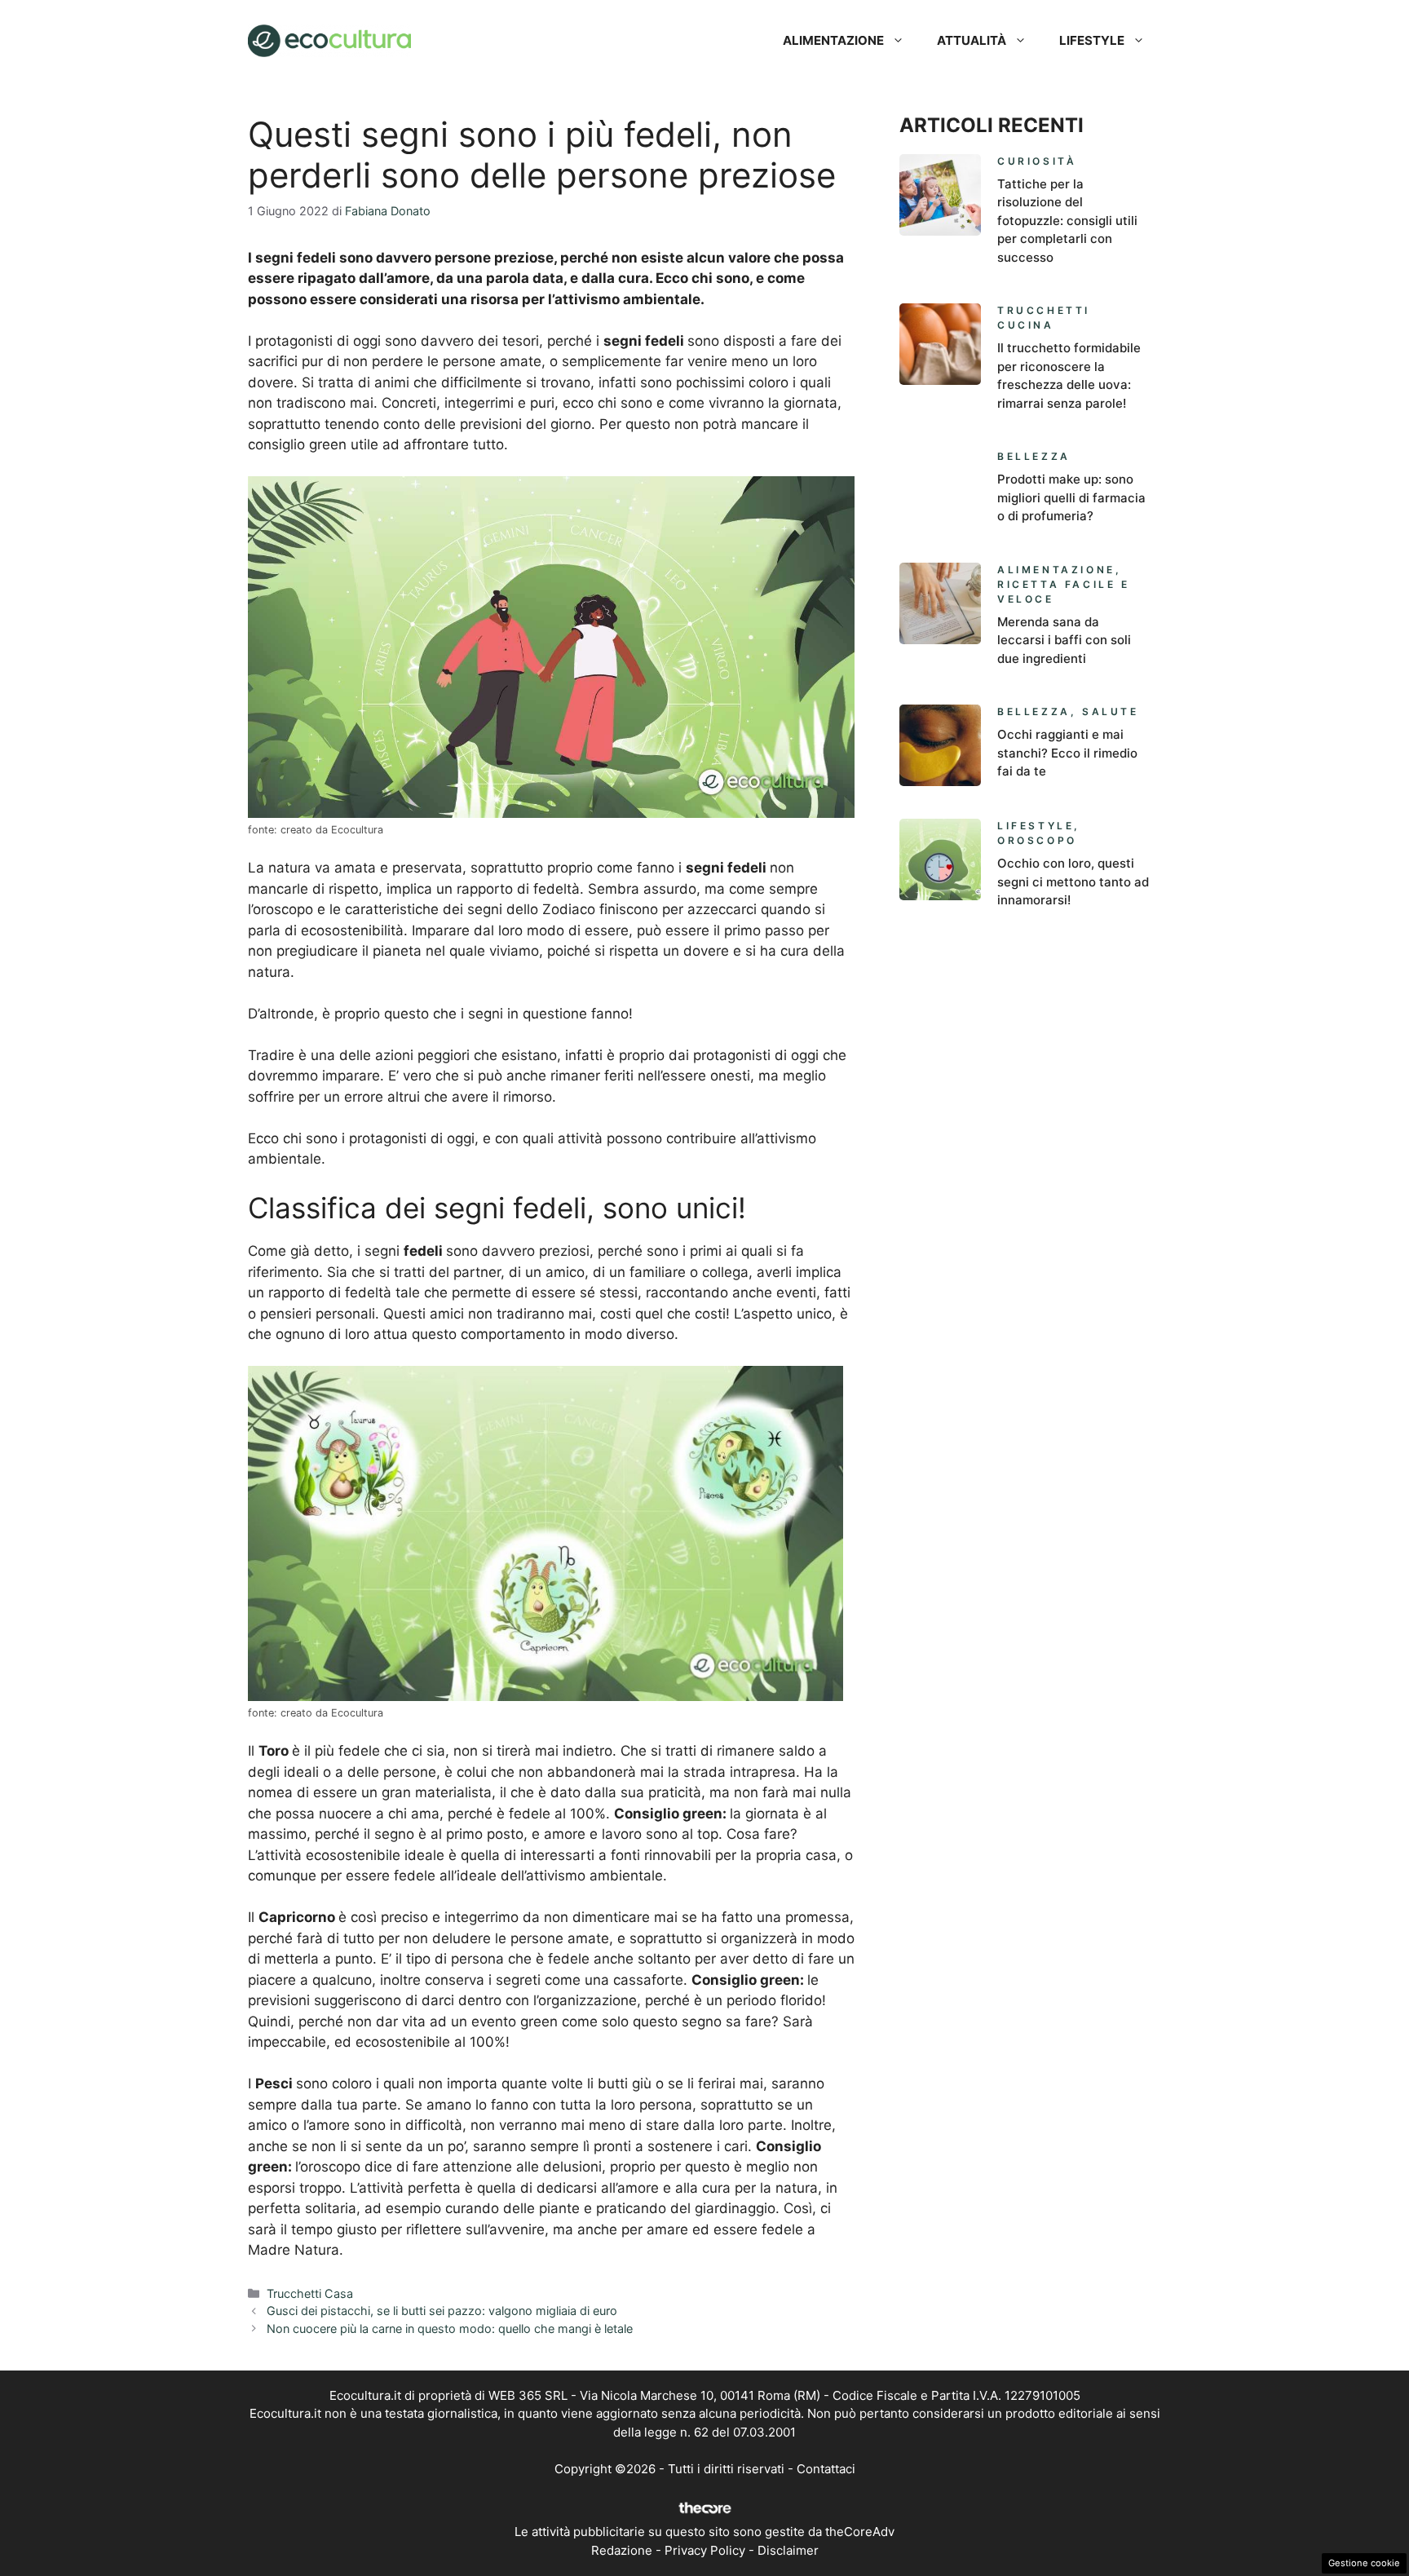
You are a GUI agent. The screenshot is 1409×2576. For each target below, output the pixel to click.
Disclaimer (788, 2550)
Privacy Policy (705, 2550)
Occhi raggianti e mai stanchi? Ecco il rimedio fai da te (1067, 753)
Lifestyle (1092, 40)
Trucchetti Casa (310, 2293)
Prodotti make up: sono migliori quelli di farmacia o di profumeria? (1071, 497)
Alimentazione (833, 40)
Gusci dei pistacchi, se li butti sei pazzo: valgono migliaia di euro (442, 2311)
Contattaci (826, 2469)
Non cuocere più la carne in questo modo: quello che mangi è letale (450, 2329)
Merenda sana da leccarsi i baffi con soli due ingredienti (1064, 640)
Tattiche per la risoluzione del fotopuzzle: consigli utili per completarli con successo (1067, 221)
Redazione (622, 2550)
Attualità (972, 40)
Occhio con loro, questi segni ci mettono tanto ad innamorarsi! (1073, 881)
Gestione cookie (1364, 2563)
